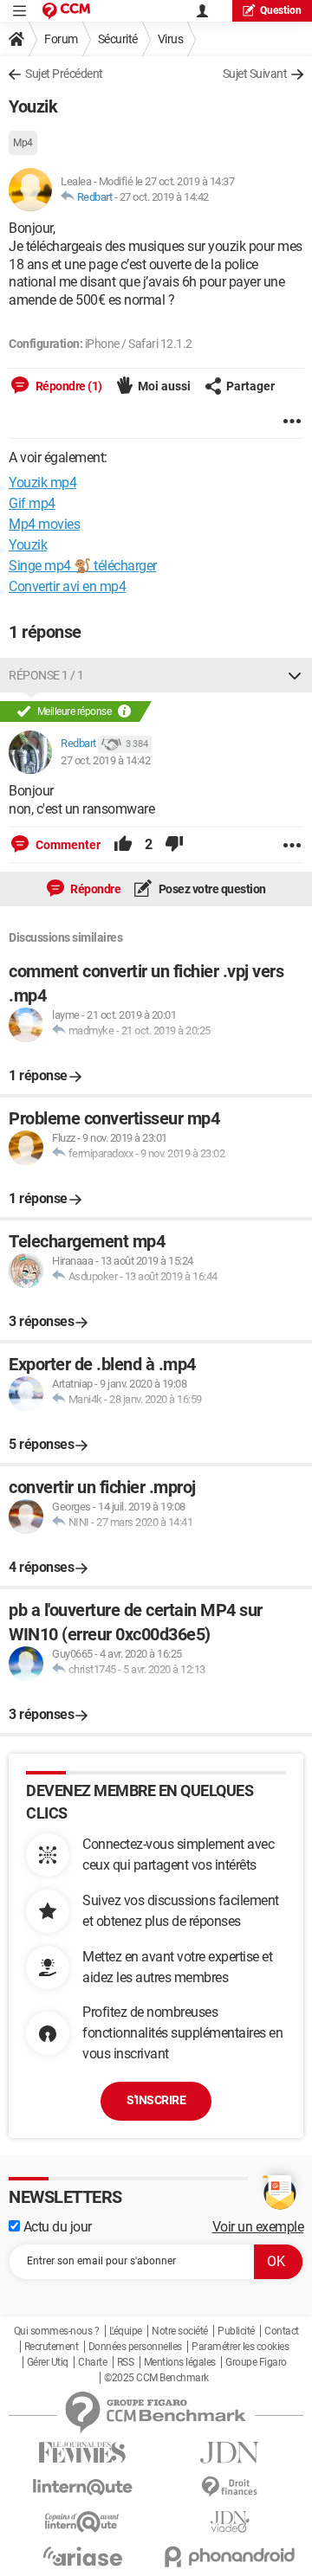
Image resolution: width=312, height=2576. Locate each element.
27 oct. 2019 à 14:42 (164, 197)
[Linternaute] (82, 2487)
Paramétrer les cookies (240, 2347)
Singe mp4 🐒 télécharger (83, 566)
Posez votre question (211, 889)
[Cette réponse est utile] (123, 845)
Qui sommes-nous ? (57, 2331)
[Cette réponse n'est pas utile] (174, 845)
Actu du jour (56, 2227)
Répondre (95, 889)
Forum (61, 39)
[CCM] (66, 11)
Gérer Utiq (48, 2362)
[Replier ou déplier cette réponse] (295, 675)
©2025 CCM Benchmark (156, 2378)
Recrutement (52, 2347)
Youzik (28, 545)
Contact (282, 2331)
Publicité (236, 2331)
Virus (171, 39)
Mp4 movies (44, 524)
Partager (250, 386)
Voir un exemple (258, 2227)
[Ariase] (82, 2556)
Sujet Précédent (64, 74)
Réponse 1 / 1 (46, 675)
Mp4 (23, 143)
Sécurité (118, 39)
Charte (92, 2362)
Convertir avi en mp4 (67, 586)
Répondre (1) (68, 386)
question (281, 10)
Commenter (67, 845)
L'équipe (126, 2331)
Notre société (180, 2331)
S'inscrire (156, 2100)
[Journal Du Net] (230, 2453)
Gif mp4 (32, 503)
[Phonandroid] (230, 2557)
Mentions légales (180, 2362)
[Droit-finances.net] (230, 2487)
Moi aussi (164, 386)
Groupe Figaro (256, 2362)
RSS (126, 2362)
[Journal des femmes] (82, 2453)
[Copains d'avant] (82, 2522)
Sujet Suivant (255, 74)
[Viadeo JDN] (230, 2522)
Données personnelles (135, 2347)
